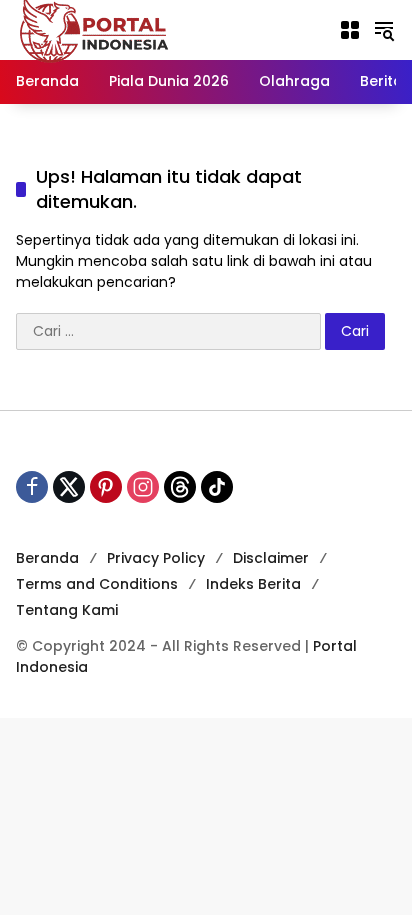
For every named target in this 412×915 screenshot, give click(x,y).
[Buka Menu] (350, 30)
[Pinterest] (106, 487)
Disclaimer (271, 558)
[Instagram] (143, 487)
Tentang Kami (67, 610)
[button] (384, 30)
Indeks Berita (253, 584)
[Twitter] (69, 487)
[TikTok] (217, 487)
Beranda (47, 558)
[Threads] (180, 487)
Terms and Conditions (97, 584)
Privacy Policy (156, 558)
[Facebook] (32, 487)
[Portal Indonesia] (95, 29)
